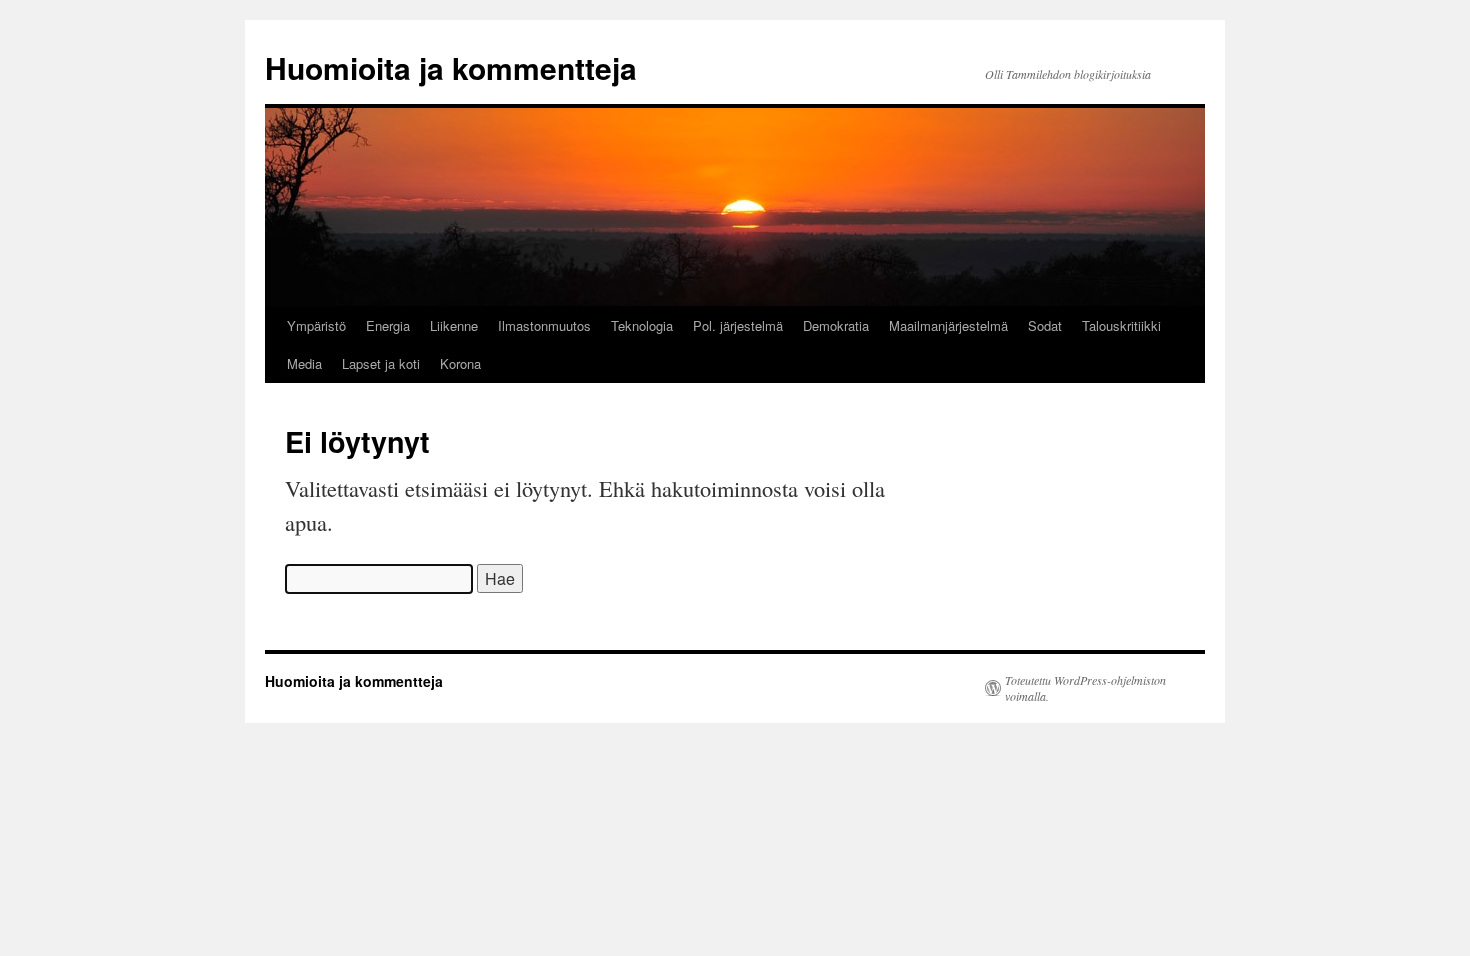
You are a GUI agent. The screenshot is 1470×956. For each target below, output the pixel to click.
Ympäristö (316, 325)
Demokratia (836, 325)
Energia (388, 325)
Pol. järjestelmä (738, 325)
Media (304, 363)
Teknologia (642, 325)
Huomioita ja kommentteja (451, 67)
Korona (460, 363)
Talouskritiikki (1121, 325)
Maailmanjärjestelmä (948, 325)
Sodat (1045, 325)
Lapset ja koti (381, 363)
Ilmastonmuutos (544, 325)
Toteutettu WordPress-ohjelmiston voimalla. (1085, 688)
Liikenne (454, 325)
